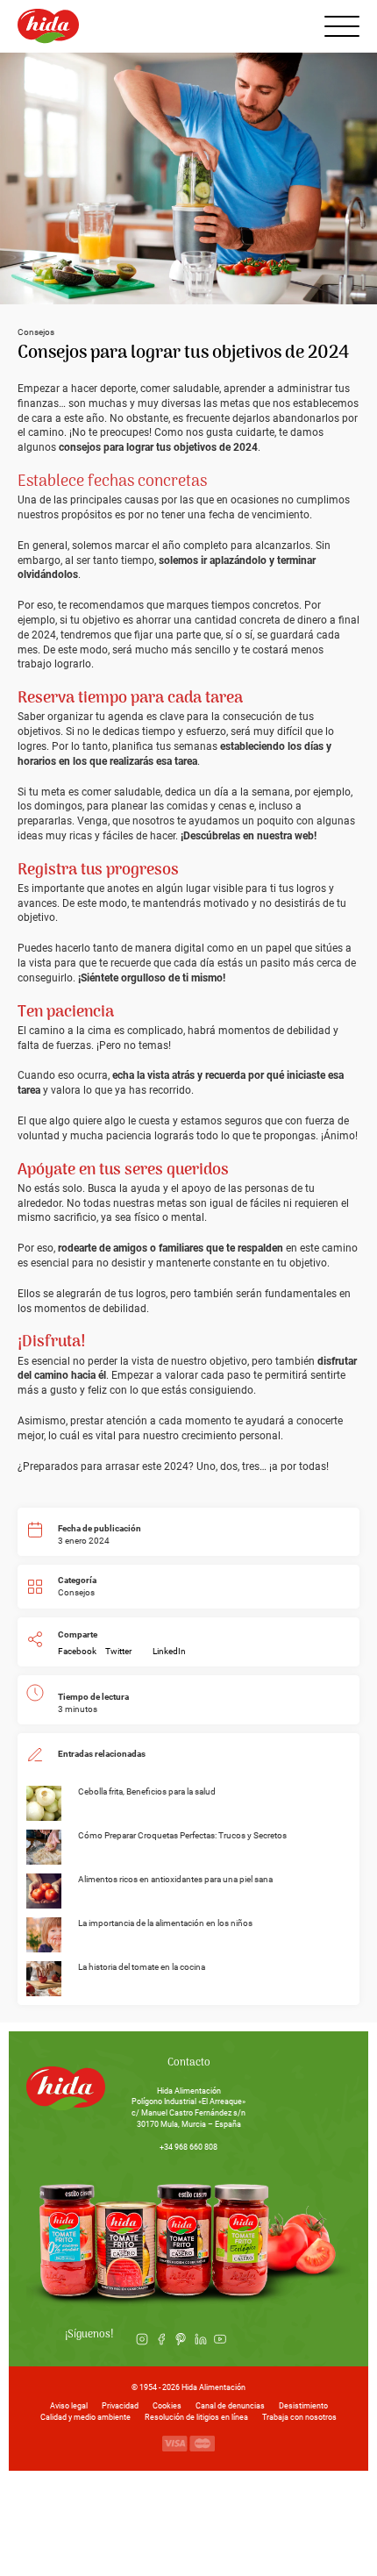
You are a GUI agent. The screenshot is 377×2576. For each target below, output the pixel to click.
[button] (77, 1652)
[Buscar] (296, 26)
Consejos (76, 1592)
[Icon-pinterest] (181, 2339)
